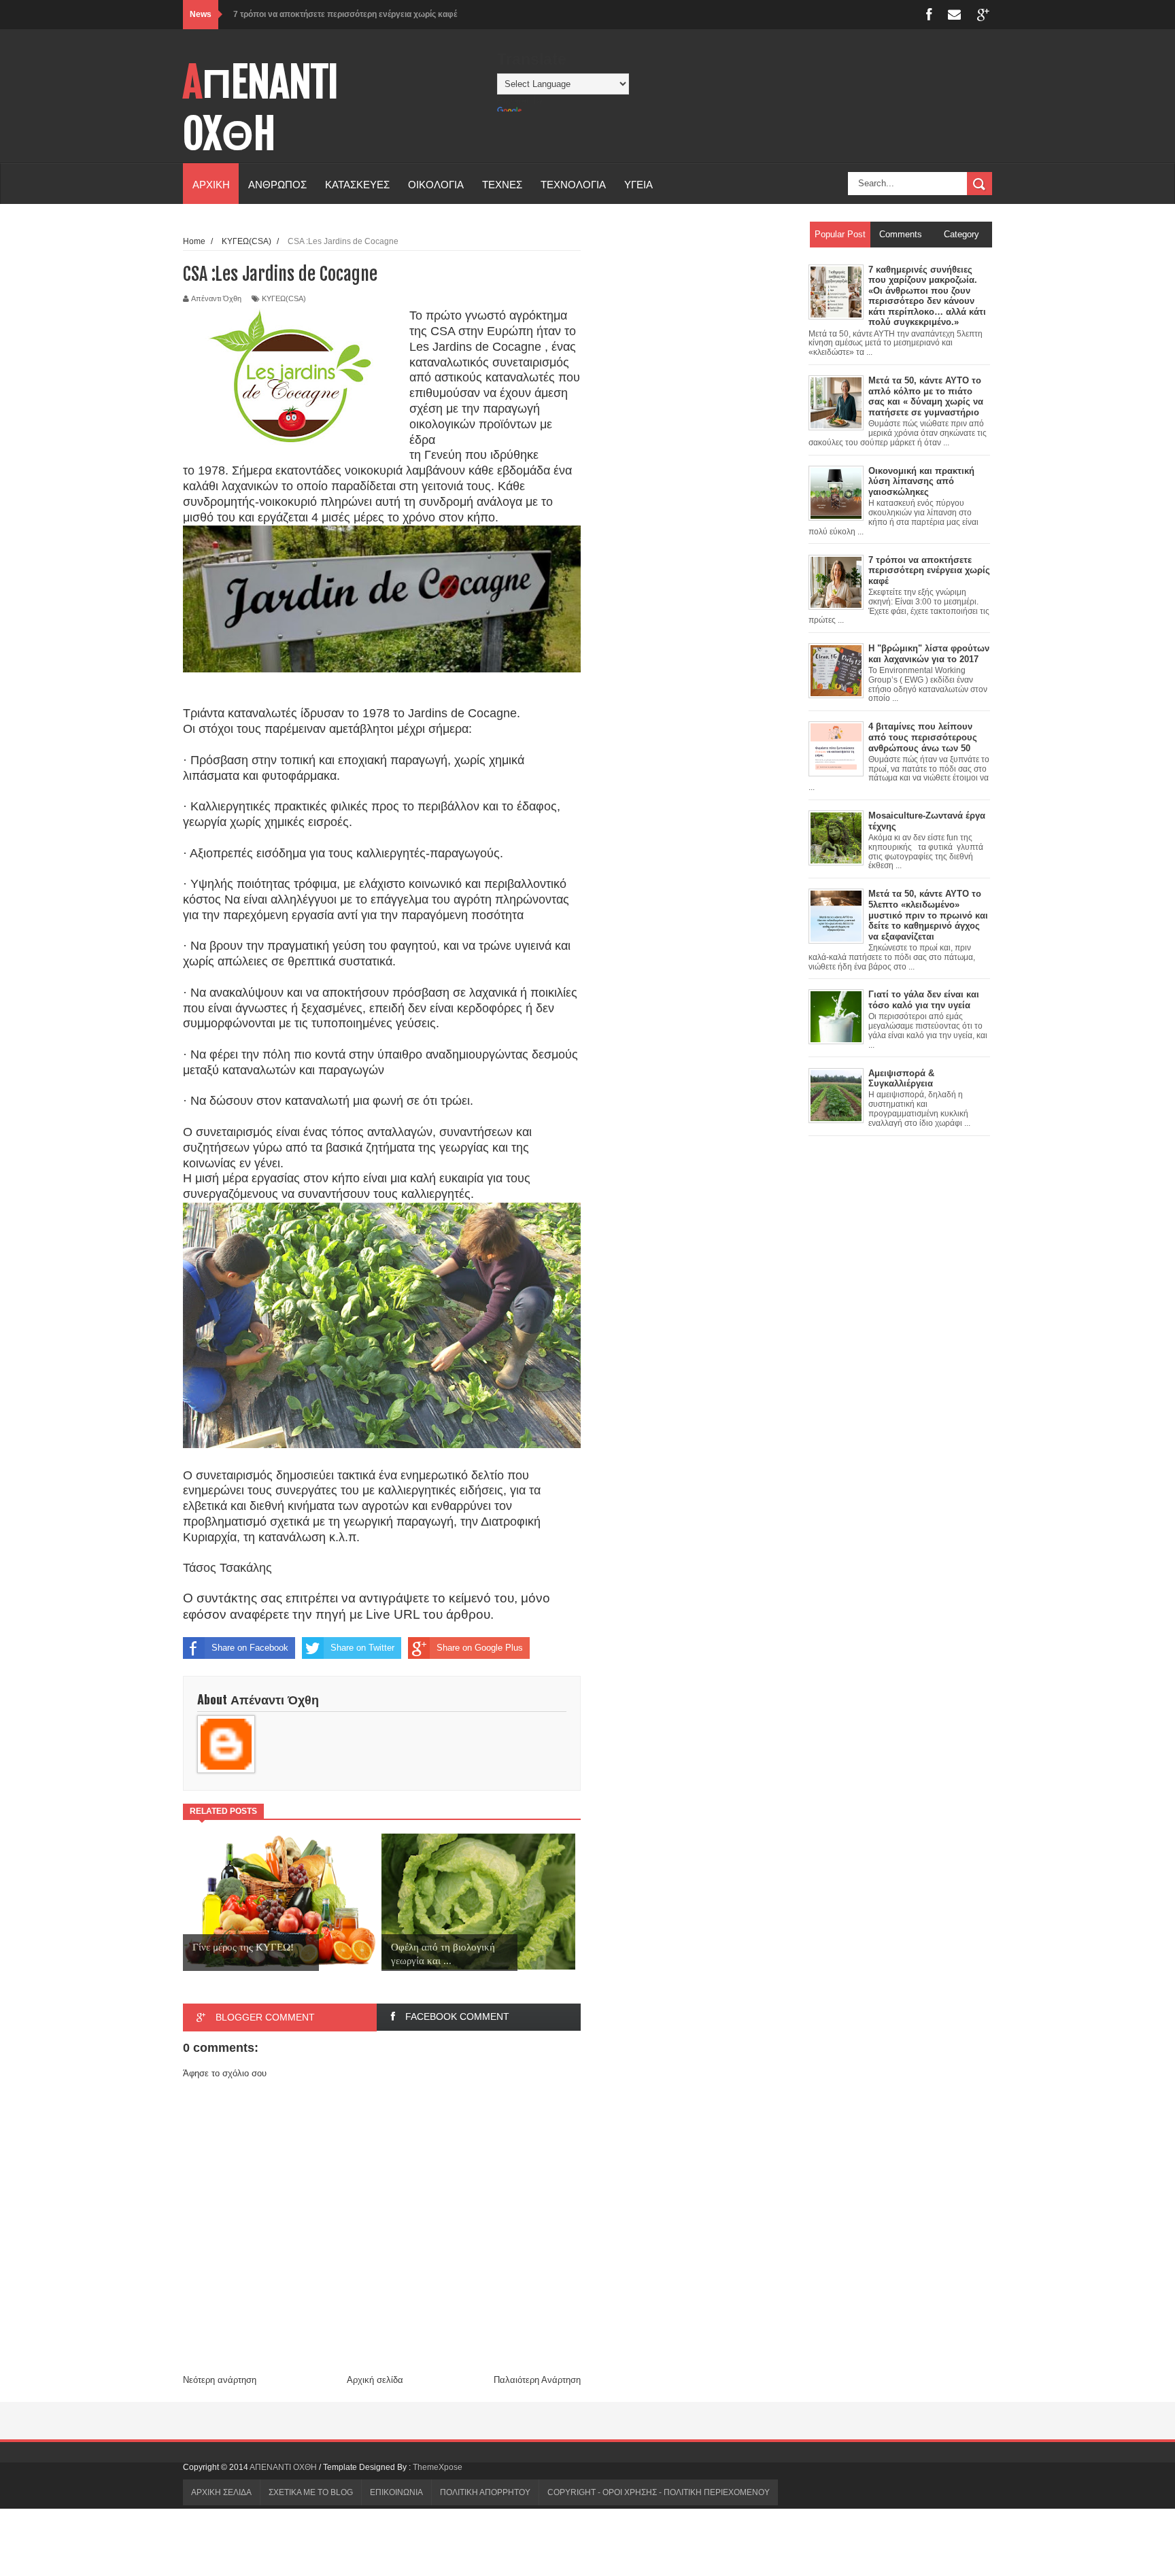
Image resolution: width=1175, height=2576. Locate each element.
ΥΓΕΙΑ (638, 184)
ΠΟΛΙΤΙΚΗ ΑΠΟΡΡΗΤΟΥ (485, 2492)
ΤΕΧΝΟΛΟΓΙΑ (573, 184)
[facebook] (929, 15)
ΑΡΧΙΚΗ (211, 184)
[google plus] (983, 15)
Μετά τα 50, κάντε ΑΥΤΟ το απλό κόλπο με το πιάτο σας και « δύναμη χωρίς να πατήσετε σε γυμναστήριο (926, 396)
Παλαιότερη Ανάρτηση (537, 2380)
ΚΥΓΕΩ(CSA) (284, 298)
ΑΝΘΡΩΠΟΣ (277, 184)
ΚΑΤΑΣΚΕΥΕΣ (357, 184)
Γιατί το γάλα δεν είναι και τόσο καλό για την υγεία (924, 1000)
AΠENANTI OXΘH (261, 108)
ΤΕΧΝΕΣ (502, 184)
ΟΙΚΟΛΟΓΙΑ (436, 184)
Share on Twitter (362, 1648)
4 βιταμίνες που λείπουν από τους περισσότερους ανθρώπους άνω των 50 (923, 737)
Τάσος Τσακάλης (227, 1568)
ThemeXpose (438, 2467)
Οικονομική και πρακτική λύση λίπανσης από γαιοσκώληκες (921, 481)
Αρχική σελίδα (375, 2380)
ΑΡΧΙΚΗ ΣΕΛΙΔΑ (221, 2492)
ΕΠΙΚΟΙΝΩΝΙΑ (396, 2492)
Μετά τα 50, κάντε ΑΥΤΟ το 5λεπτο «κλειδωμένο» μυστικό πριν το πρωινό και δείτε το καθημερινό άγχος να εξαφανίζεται (928, 915)
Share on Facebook (250, 1648)
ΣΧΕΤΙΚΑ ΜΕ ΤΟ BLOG (311, 2492)
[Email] (954, 15)
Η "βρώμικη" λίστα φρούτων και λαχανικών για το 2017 (929, 654)
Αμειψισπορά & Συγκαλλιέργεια (901, 1079)
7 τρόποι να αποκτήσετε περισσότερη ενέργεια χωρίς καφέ (345, 14)
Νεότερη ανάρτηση (220, 2380)
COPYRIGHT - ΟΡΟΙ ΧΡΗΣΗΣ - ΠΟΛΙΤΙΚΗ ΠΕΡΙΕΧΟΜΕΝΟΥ (659, 2492)
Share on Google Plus (480, 1648)
